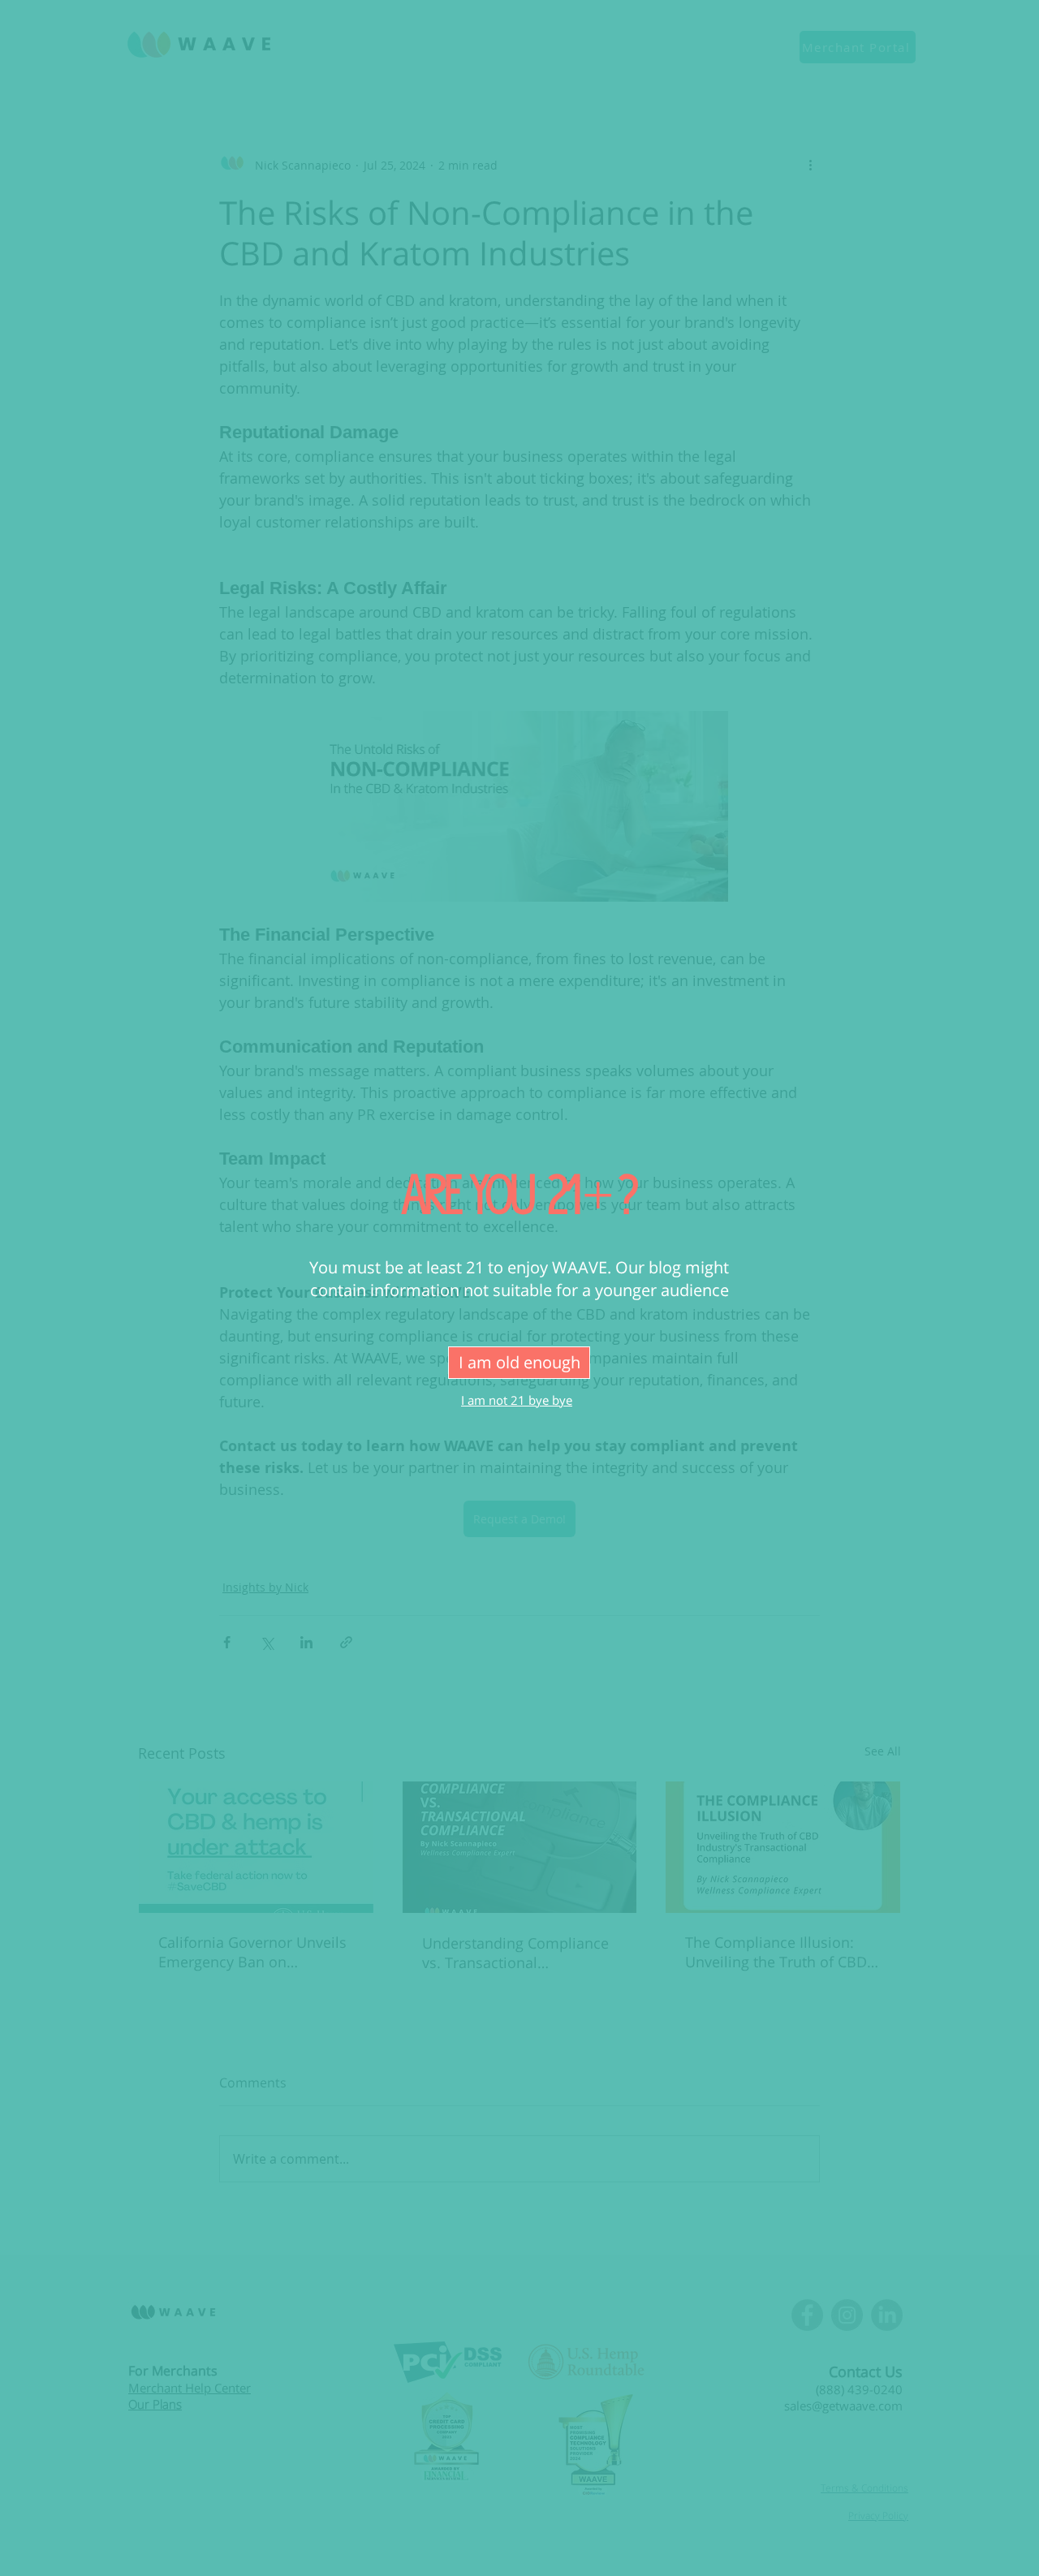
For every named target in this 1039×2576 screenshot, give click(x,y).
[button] (519, 1363)
